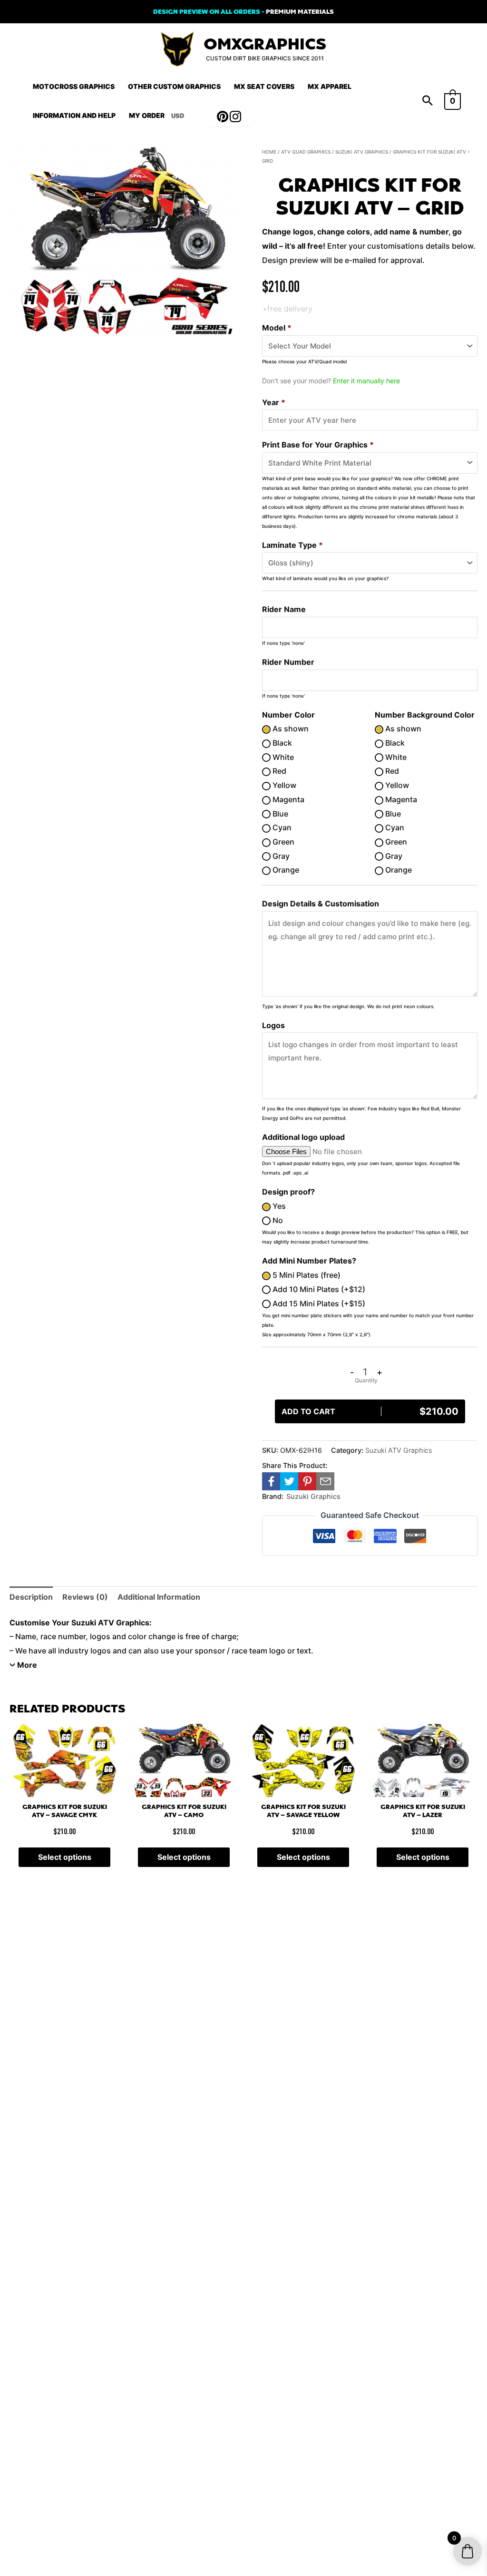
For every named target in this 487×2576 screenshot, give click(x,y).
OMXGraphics (265, 44)
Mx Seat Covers (264, 86)
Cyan (281, 827)
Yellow (283, 785)
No (277, 1220)
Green (282, 842)
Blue (279, 814)
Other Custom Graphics (174, 86)
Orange (285, 870)
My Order (147, 115)
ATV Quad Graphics (306, 152)
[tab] (31, 1597)
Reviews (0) (85, 1597)
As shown (290, 729)
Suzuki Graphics (313, 1496)
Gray (280, 856)
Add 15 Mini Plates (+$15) (318, 1303)
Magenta (287, 799)
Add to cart (370, 1411)
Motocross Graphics (74, 86)
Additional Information (159, 1597)
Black (281, 743)
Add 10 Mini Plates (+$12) (318, 1289)
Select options (65, 1857)
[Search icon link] (428, 101)
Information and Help (74, 115)
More (27, 1665)
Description (31, 1597)
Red (278, 771)
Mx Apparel (330, 86)
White (282, 757)
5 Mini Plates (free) (306, 1275)
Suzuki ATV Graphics (362, 152)
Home (269, 152)
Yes (278, 1206)
